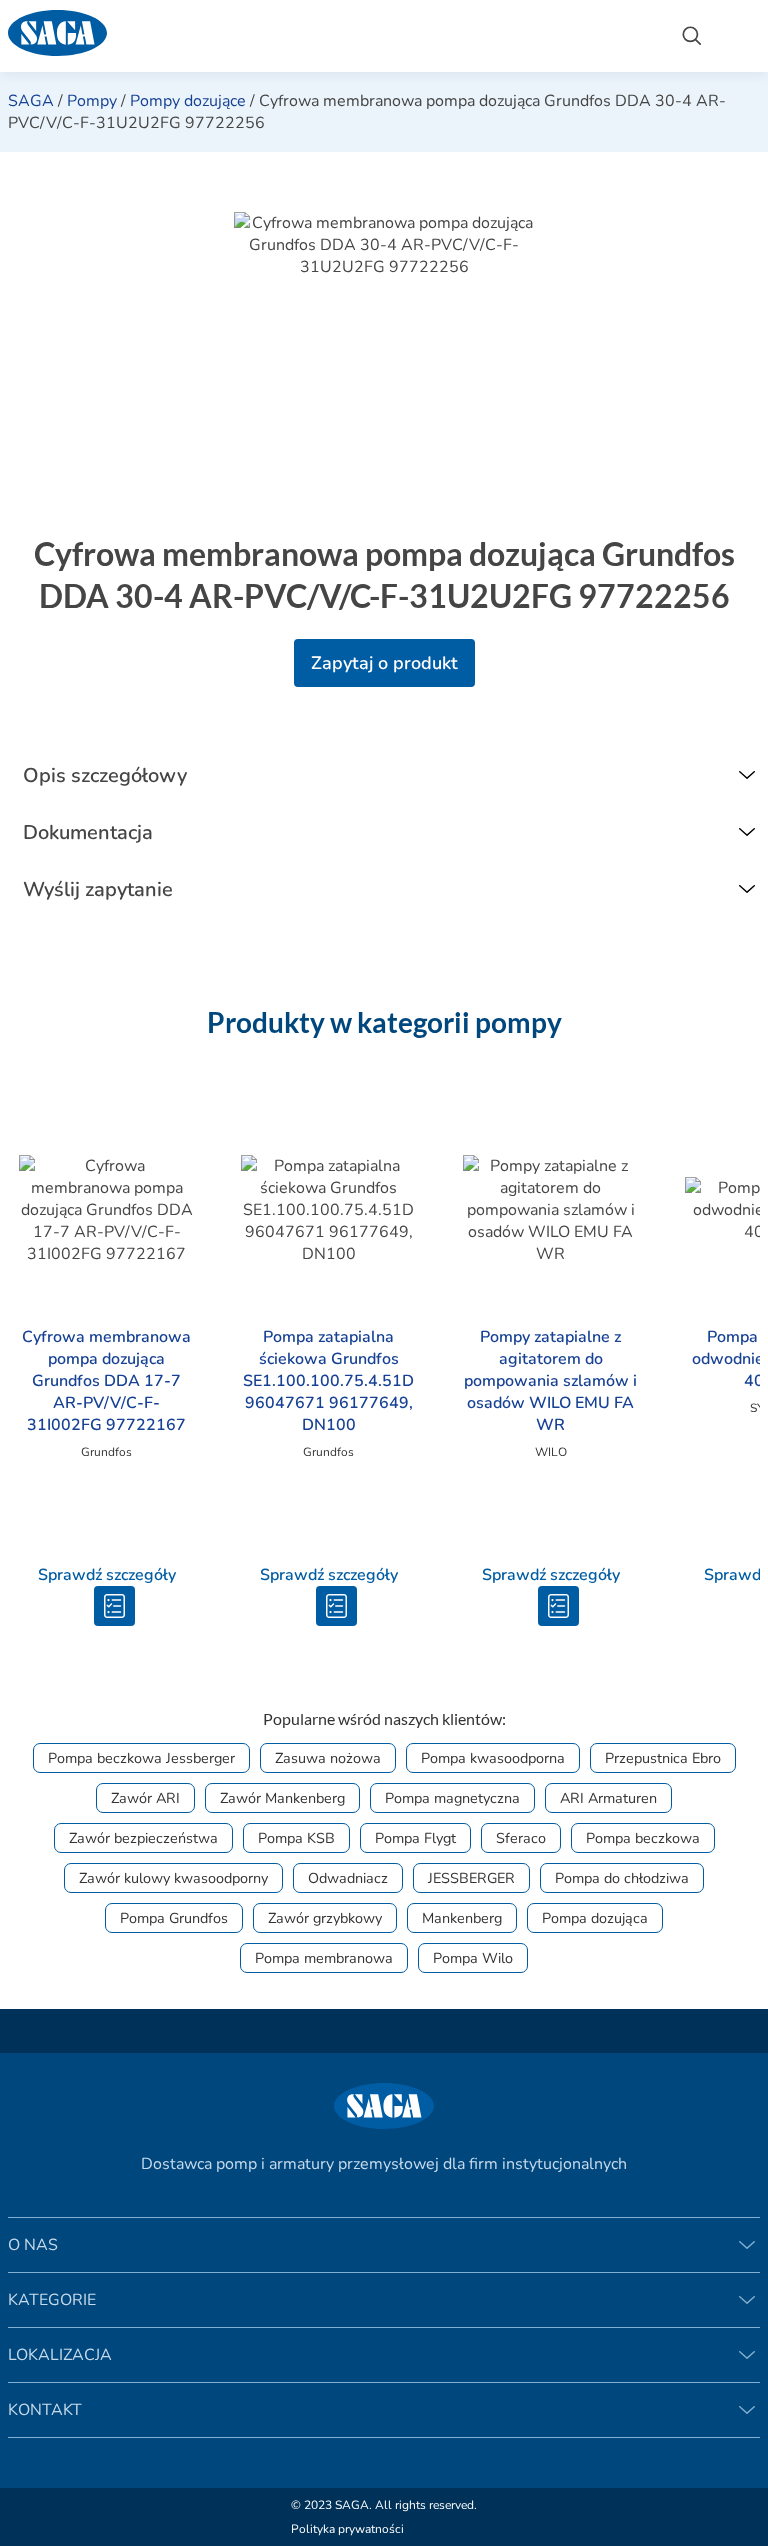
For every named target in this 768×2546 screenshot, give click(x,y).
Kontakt (45, 2410)
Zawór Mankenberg (282, 1798)
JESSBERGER (471, 1878)
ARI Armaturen (608, 1798)
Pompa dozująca (595, 1918)
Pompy (92, 101)
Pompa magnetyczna (452, 1798)
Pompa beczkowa (643, 1838)
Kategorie (52, 2300)
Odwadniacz (348, 1878)
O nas (33, 2245)
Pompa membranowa (324, 1958)
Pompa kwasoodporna (493, 1758)
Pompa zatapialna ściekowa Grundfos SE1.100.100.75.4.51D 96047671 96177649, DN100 (328, 1381)
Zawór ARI (145, 1798)
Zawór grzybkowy (325, 1918)
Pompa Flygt (415, 1838)
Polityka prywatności (347, 2529)
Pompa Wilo (473, 1958)
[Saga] (329, 36)
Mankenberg (462, 1918)
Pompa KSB (296, 1838)
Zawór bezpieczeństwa (143, 1838)
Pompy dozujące (188, 101)
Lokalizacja (60, 2355)
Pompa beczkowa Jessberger (141, 1758)
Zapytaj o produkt (384, 663)
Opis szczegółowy (105, 775)
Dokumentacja (88, 832)
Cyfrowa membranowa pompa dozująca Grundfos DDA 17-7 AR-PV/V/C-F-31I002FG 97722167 (106, 1381)
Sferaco (521, 1838)
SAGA (31, 101)
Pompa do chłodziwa (622, 1878)
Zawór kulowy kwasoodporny (173, 1878)
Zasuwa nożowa (328, 1758)
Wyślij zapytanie (98, 889)
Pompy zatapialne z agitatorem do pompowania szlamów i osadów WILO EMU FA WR (550, 1381)
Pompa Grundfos (174, 1918)
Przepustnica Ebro (663, 1758)
